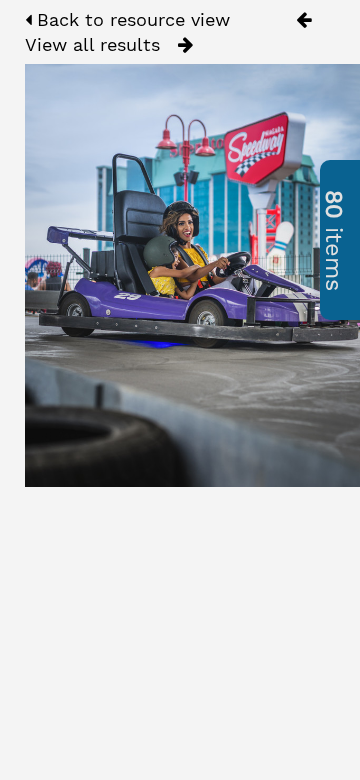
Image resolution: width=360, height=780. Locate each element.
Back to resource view (130, 19)
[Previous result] (303, 20)
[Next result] (185, 45)
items (334, 240)
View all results (92, 44)
